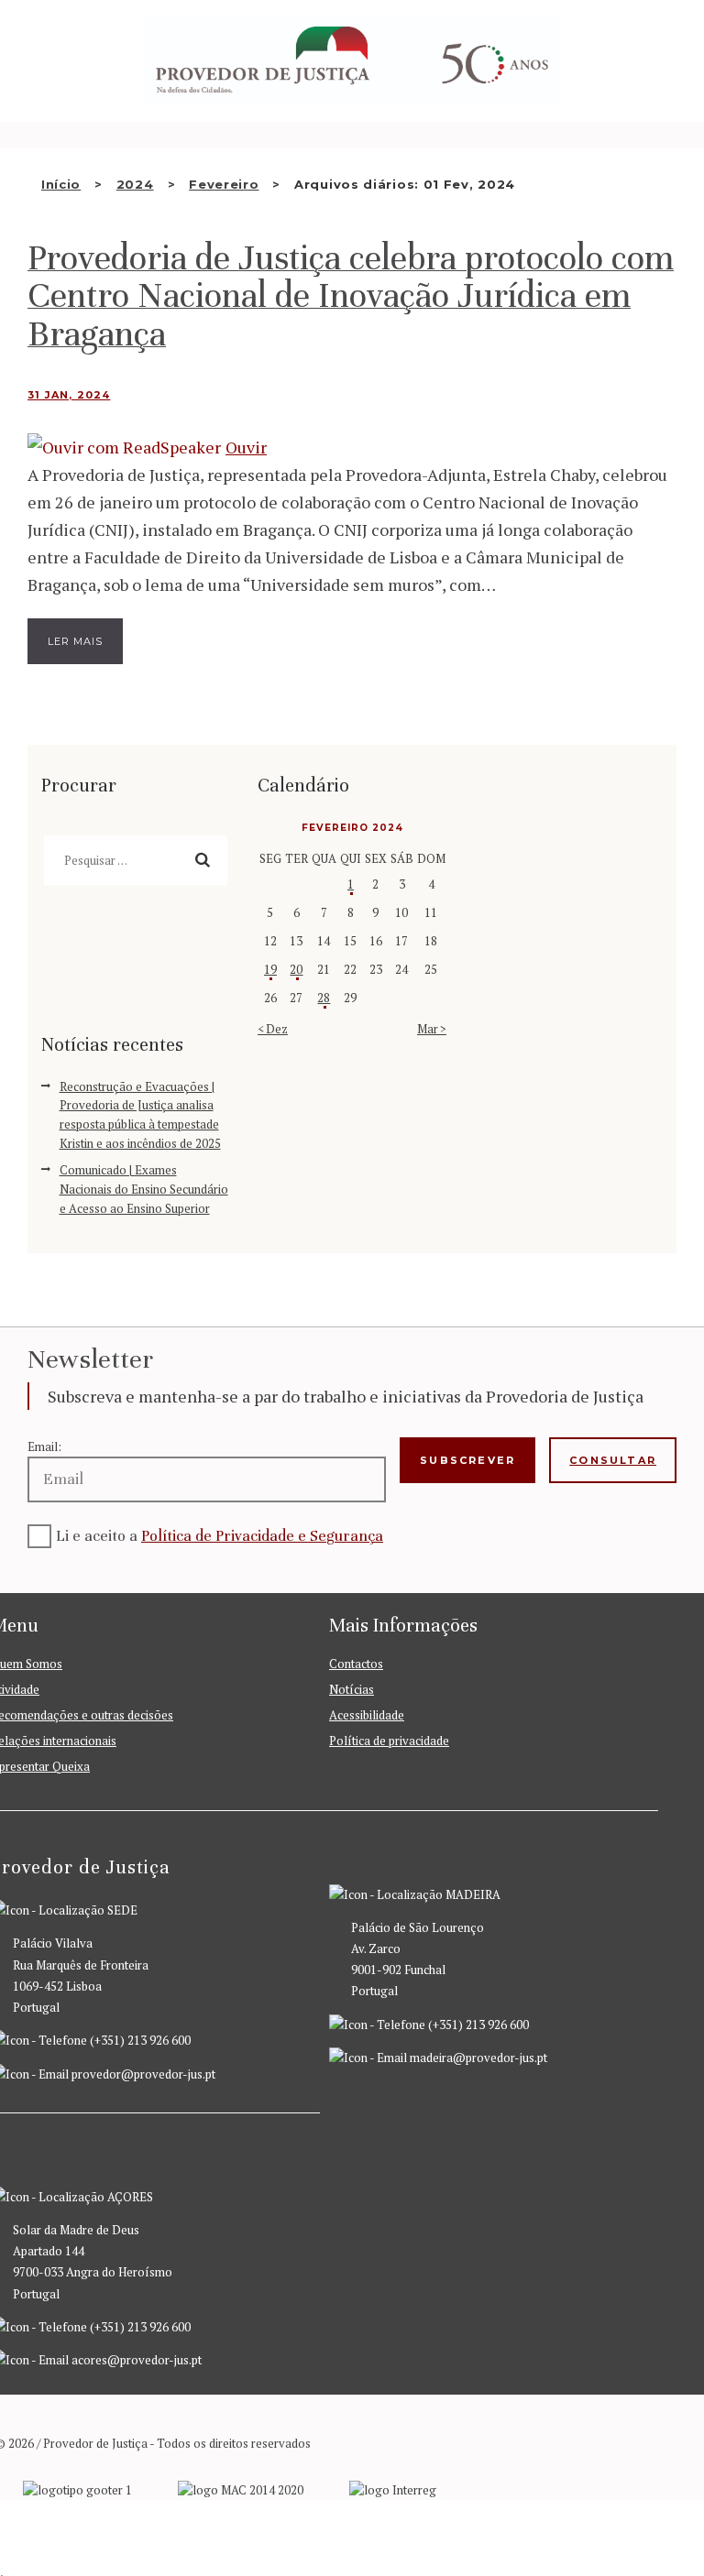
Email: (44, 1446)
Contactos (356, 1664)
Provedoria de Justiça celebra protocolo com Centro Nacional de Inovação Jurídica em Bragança (351, 296)
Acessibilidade (367, 1715)
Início (61, 184)
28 (324, 998)
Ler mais (75, 641)
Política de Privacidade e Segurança (262, 1536)
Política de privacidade (389, 1741)
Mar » (432, 1029)
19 (270, 969)
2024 (135, 184)
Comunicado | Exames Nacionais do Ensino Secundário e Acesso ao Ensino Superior (144, 1189)
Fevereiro (224, 184)
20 (296, 969)
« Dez (273, 1029)
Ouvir (246, 447)
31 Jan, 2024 (69, 395)
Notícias (352, 1689)
